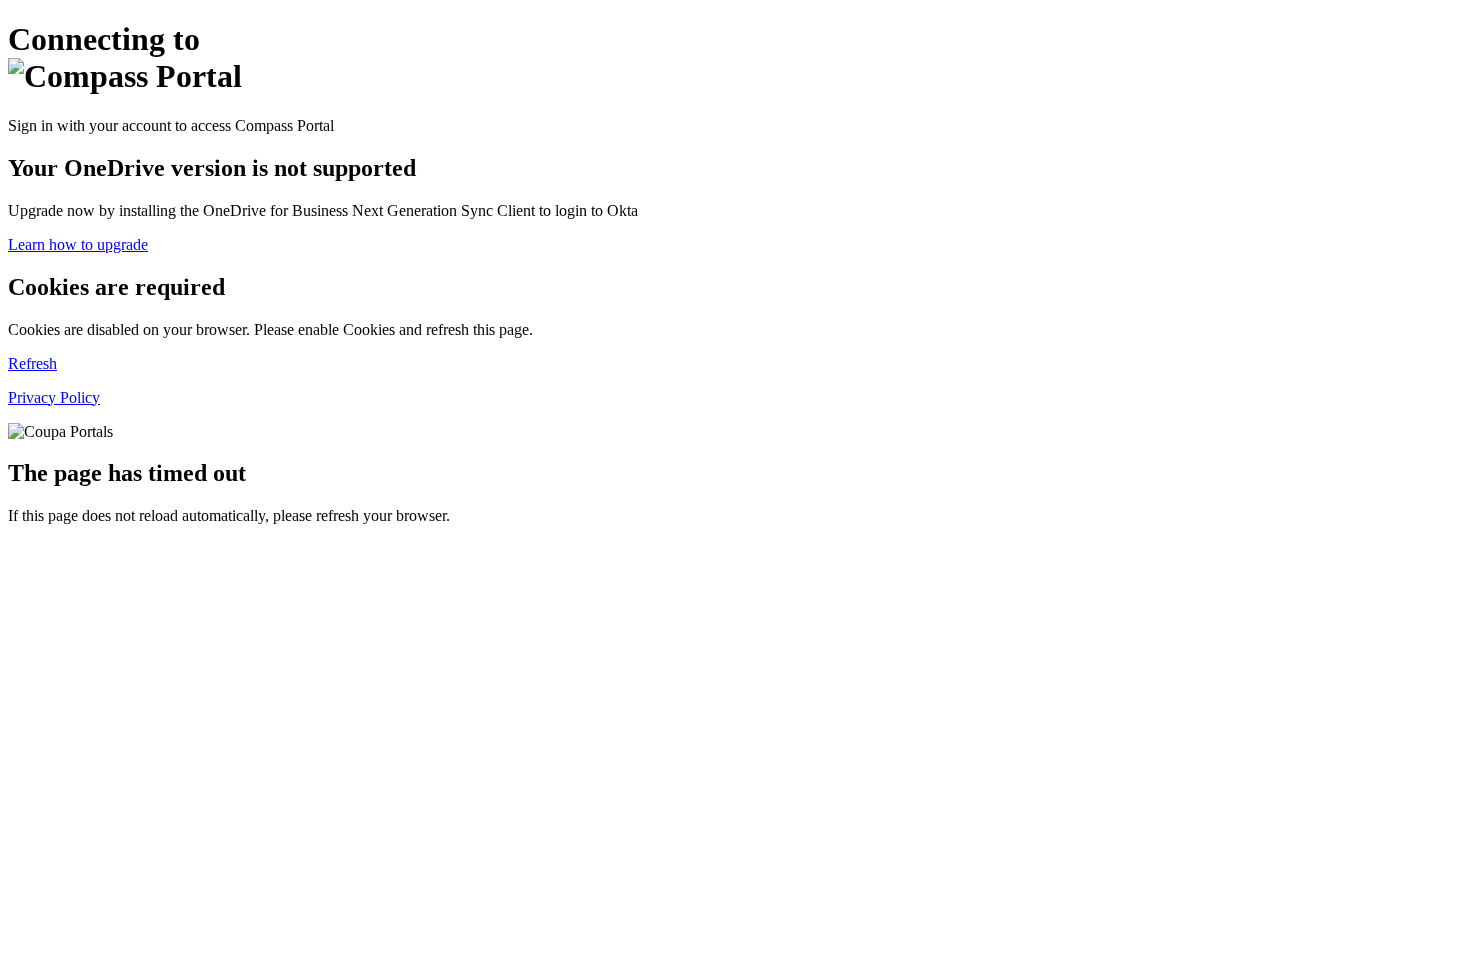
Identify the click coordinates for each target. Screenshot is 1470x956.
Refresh (32, 363)
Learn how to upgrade (78, 244)
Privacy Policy (54, 397)
